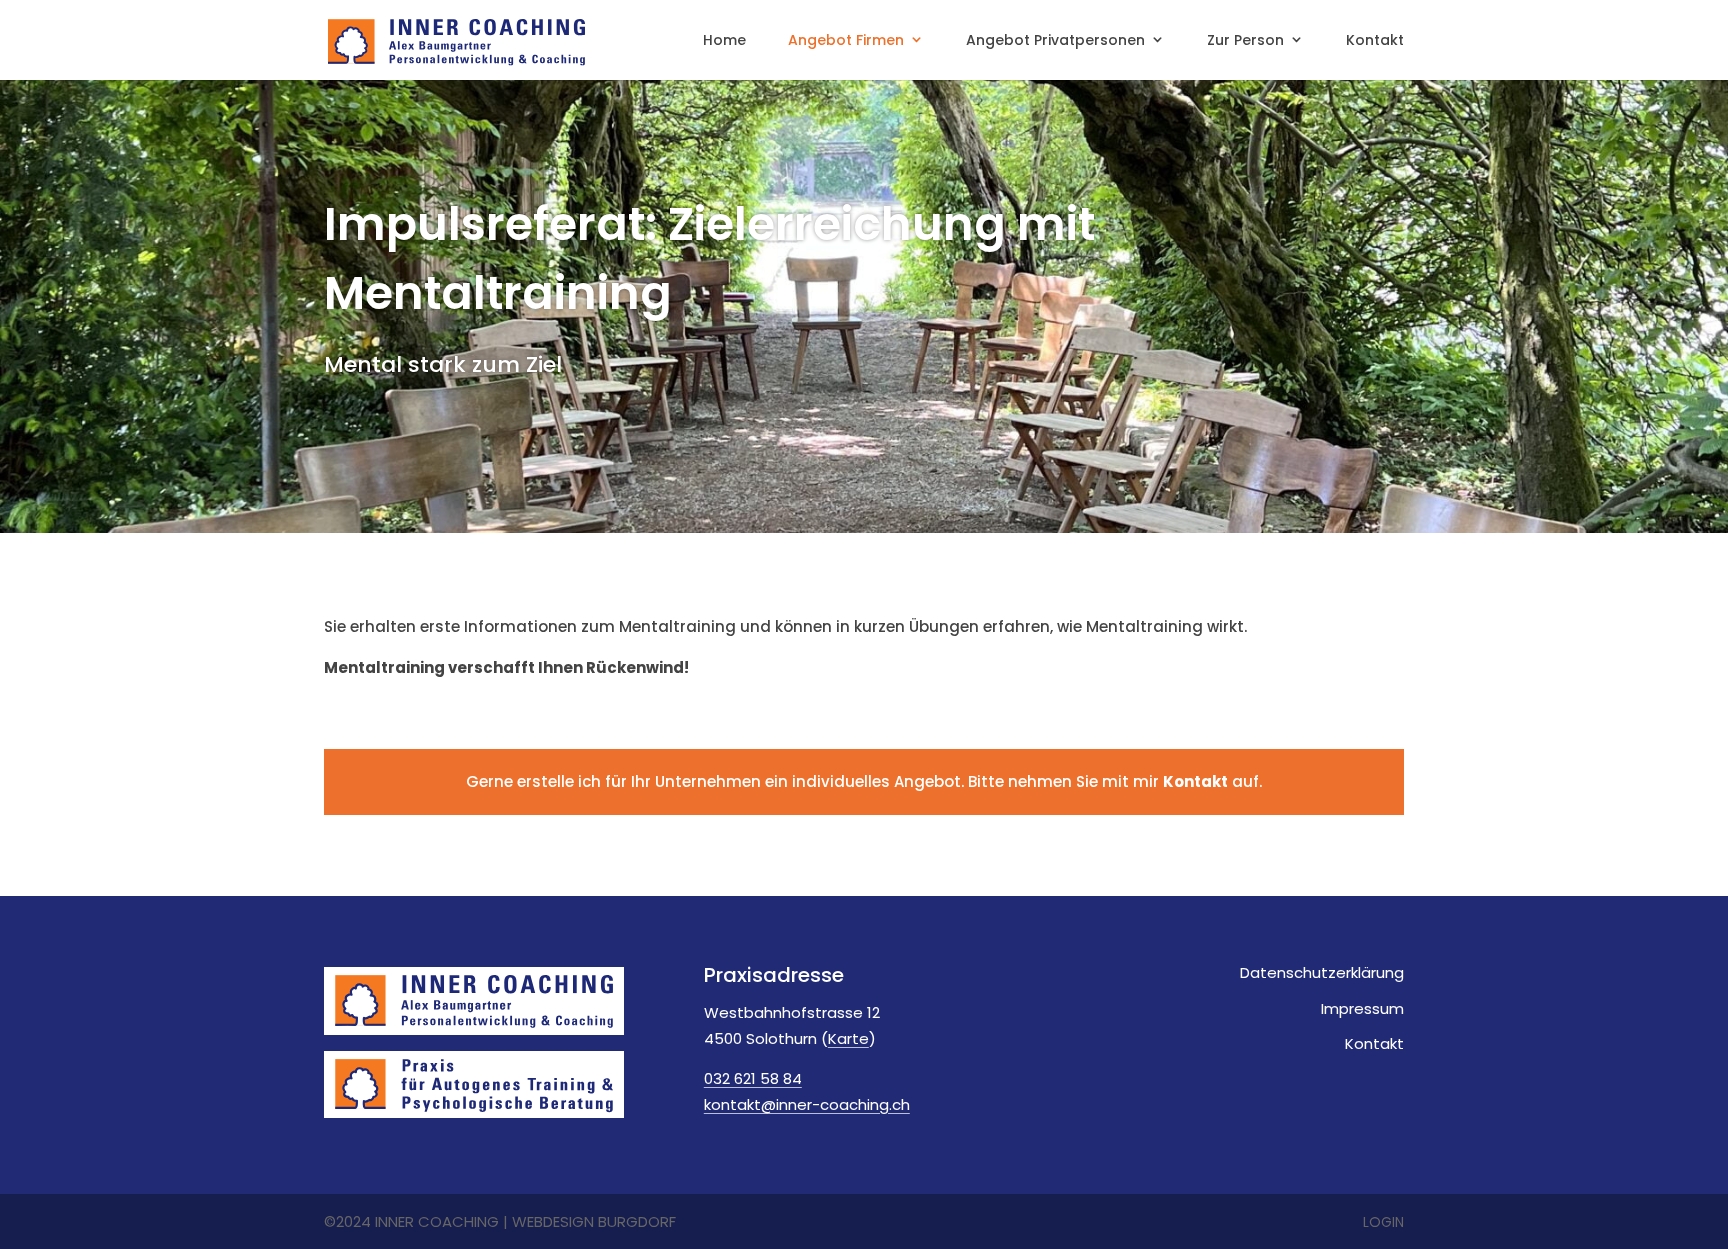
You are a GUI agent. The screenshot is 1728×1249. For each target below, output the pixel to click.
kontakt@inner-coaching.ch (807, 1104)
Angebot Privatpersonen (1055, 41)
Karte (848, 1038)
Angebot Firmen (846, 41)
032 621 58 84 (753, 1078)
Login (1383, 1222)
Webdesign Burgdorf (594, 1221)
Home (724, 41)
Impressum (1362, 1008)
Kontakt (1375, 41)
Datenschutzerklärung (1322, 972)
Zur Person (1245, 41)
